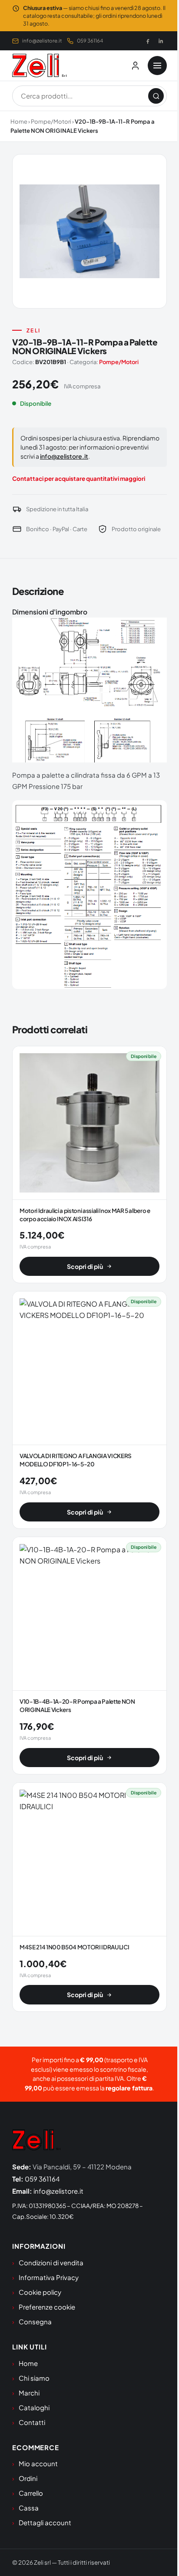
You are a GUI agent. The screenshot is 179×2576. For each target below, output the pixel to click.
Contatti (32, 2422)
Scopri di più (85, 1266)
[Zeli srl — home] (39, 66)
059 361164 (90, 41)
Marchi (29, 2393)
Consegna (35, 2321)
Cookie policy (40, 2292)
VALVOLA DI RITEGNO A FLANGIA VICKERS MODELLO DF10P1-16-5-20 (76, 1460)
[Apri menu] (157, 66)
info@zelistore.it (42, 41)
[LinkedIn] (161, 41)
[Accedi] (135, 66)
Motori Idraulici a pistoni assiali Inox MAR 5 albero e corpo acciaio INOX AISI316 (85, 1215)
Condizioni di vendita (51, 2262)
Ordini (28, 2478)
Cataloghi (34, 2407)
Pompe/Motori (51, 122)
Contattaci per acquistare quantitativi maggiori (79, 478)
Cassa (29, 2508)
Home (19, 122)
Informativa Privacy (49, 2277)
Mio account (38, 2463)
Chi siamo (34, 2378)
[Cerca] (156, 96)
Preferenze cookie (47, 2307)
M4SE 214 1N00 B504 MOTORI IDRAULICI (74, 1947)
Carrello (31, 2493)
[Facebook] (148, 41)
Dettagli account (45, 2522)
